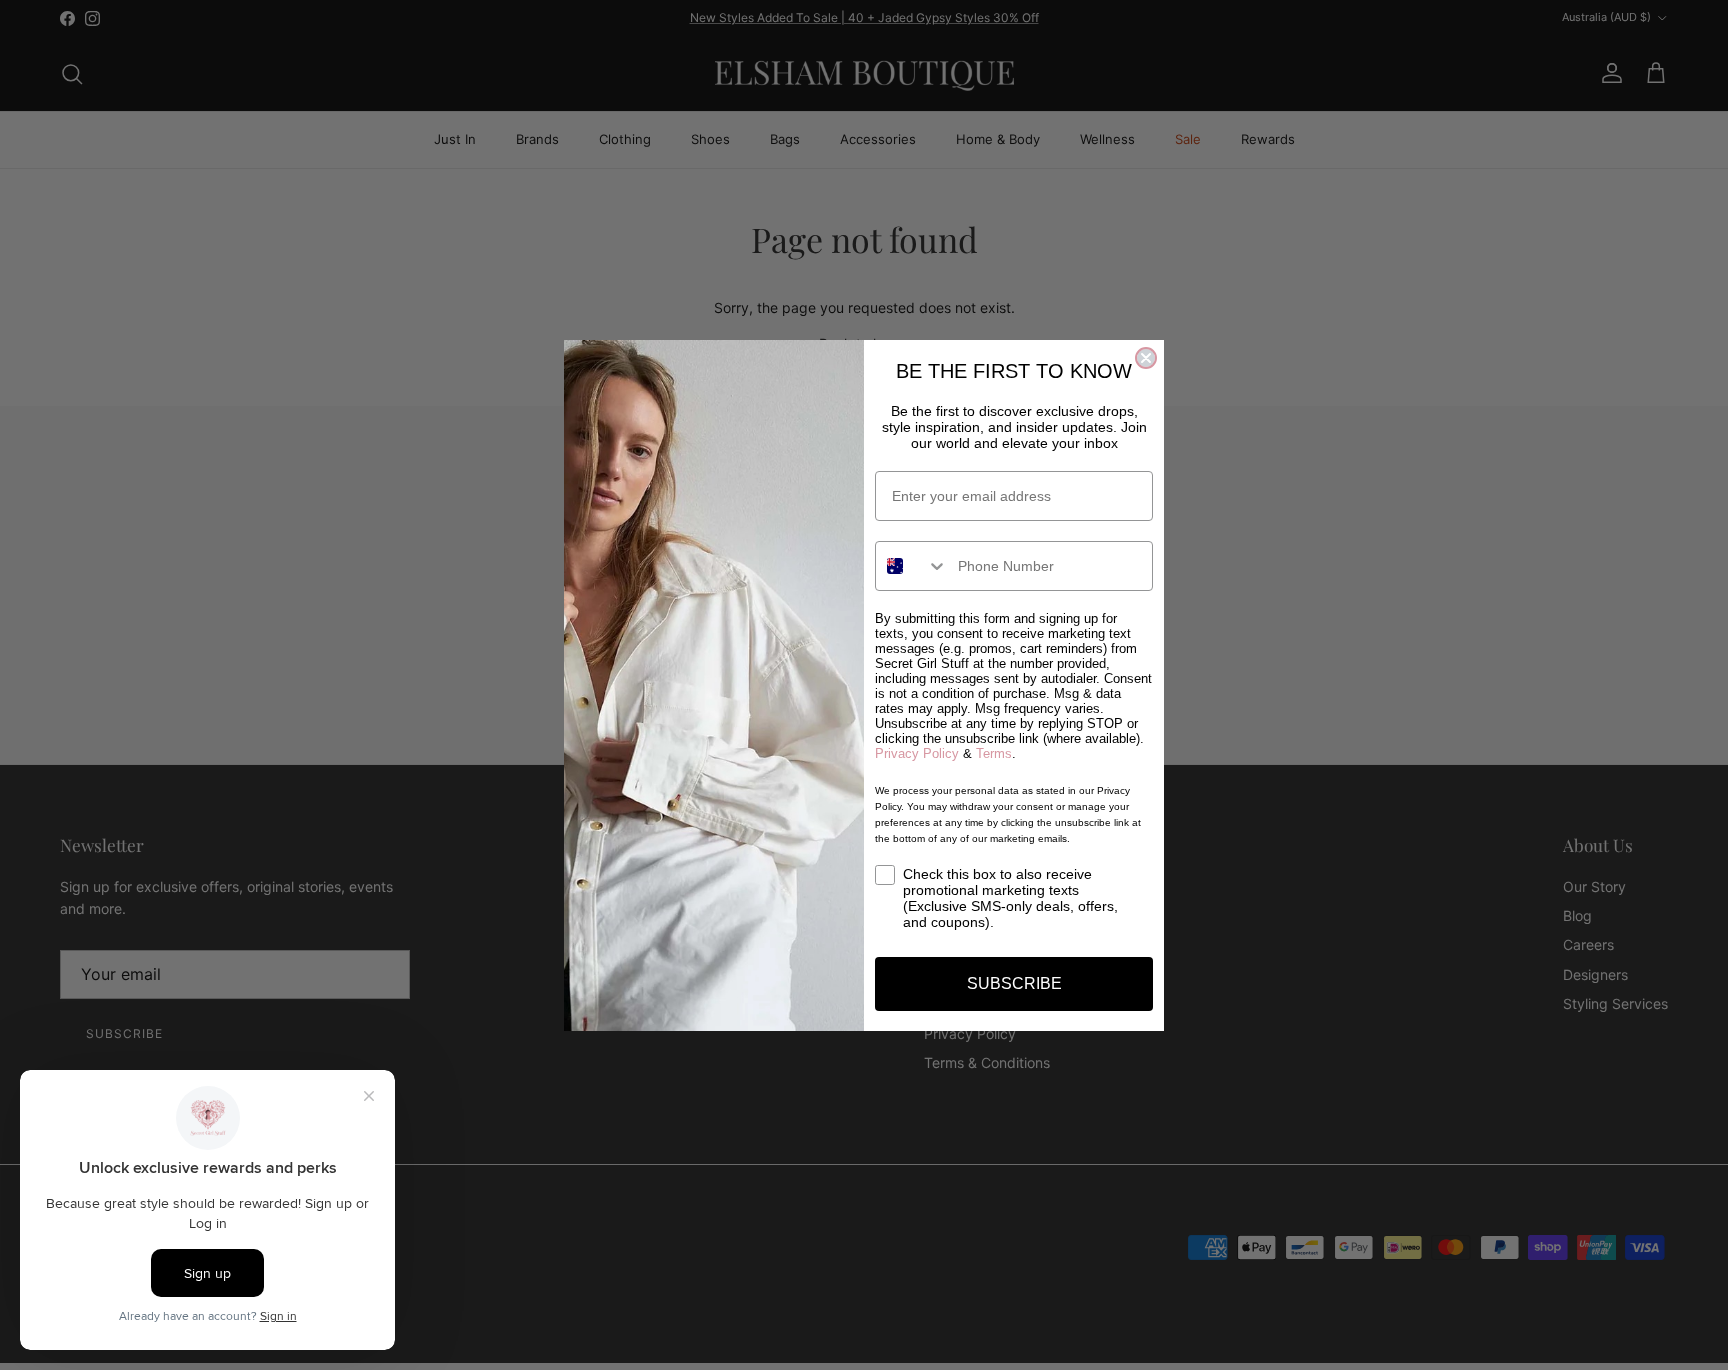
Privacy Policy (917, 753)
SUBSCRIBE (1014, 983)
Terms (994, 753)
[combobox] (912, 566)
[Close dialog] (1146, 358)
